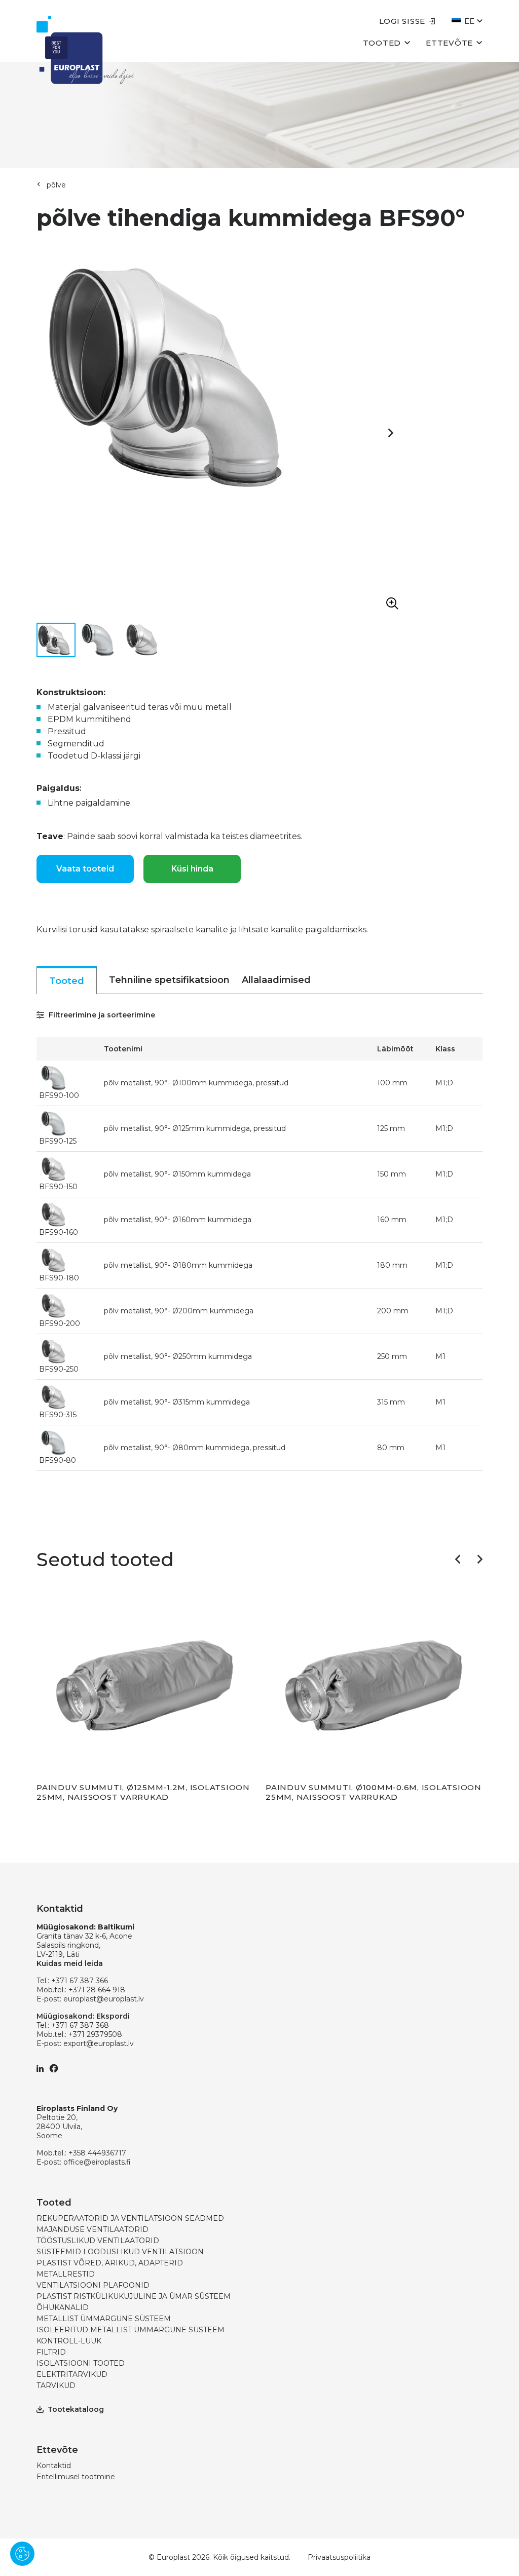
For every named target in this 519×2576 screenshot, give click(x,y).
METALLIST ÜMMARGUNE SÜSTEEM (104, 2319)
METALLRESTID (66, 2274)
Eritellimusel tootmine (76, 2477)
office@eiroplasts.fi (97, 2162)
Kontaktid (54, 2466)
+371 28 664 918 (97, 1990)
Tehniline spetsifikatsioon (169, 980)
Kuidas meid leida (70, 1963)
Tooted (382, 43)
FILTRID (51, 2352)
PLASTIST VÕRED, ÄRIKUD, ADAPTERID (110, 2263)
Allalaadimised (276, 980)
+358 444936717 (97, 2153)
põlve (56, 185)
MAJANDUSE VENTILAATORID (92, 2229)
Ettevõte (449, 43)
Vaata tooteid (85, 869)
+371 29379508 (95, 2034)
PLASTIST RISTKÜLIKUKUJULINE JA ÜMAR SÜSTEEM (134, 2296)
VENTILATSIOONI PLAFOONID (93, 2285)
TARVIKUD (56, 2385)
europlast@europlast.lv (104, 1999)
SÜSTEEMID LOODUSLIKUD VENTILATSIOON (120, 2252)
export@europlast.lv (99, 2043)
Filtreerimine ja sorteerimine (101, 1015)
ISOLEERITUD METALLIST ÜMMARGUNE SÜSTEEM (131, 2330)
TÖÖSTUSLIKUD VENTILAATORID (98, 2241)
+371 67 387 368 (80, 2025)
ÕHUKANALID (63, 2307)
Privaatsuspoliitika (339, 2557)
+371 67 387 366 (80, 1981)
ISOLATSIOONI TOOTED (81, 2363)
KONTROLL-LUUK (69, 2341)
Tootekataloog (76, 2409)
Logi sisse (402, 21)
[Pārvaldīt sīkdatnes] (22, 2554)
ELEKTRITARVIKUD (72, 2374)
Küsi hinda (192, 869)
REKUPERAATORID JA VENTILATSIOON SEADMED (130, 2218)
